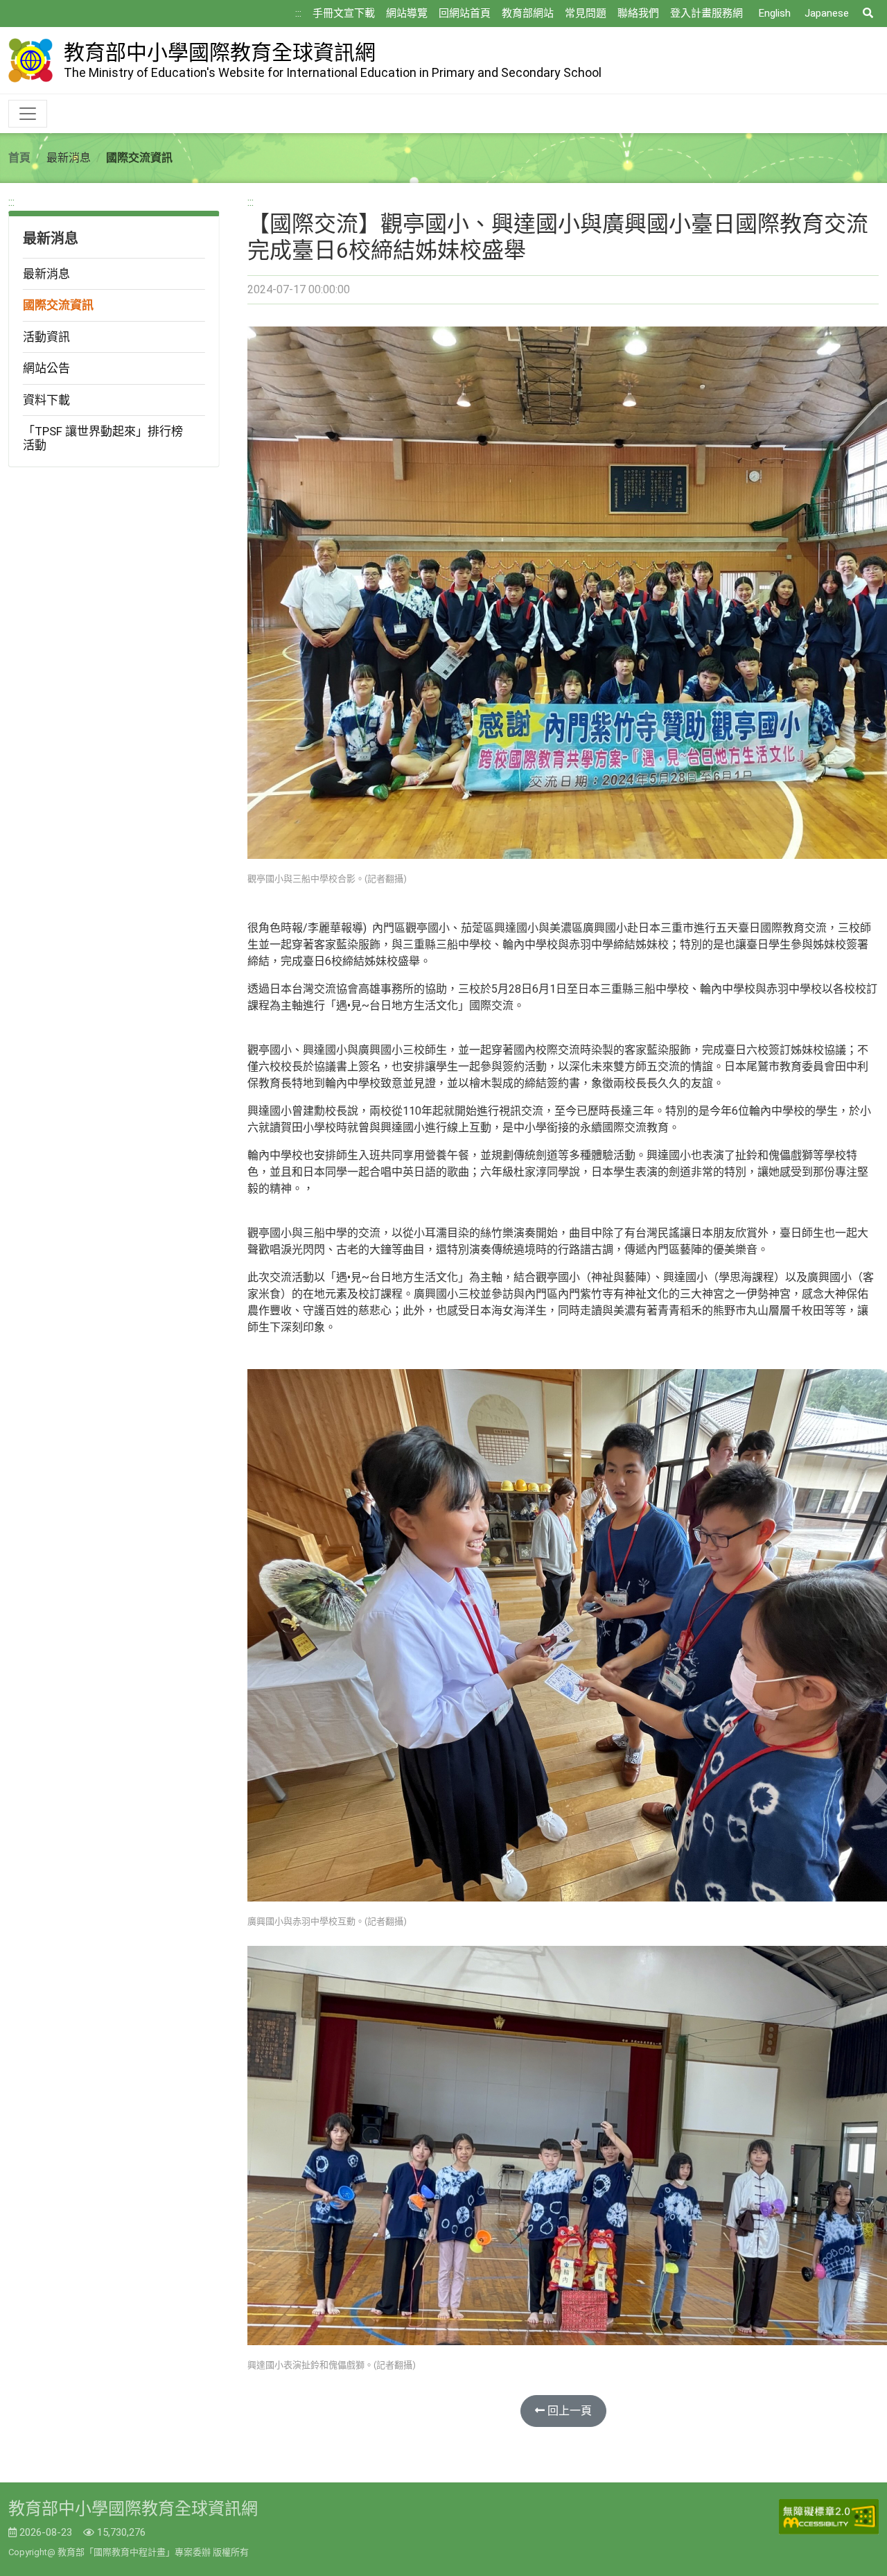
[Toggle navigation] (28, 114)
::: (298, 13)
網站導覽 (407, 13)
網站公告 (46, 368)
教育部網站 (528, 13)
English (775, 13)
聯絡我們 (638, 13)
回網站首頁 (465, 13)
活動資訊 (46, 337)
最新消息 (46, 274)
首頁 (19, 158)
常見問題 (586, 13)
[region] (114, 331)
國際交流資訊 (58, 305)
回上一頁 (568, 2411)
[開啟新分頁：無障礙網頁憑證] (829, 2517)
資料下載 (46, 400)
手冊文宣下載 (344, 13)
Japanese (827, 13)
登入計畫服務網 (706, 13)
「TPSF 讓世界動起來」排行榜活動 (103, 438)
